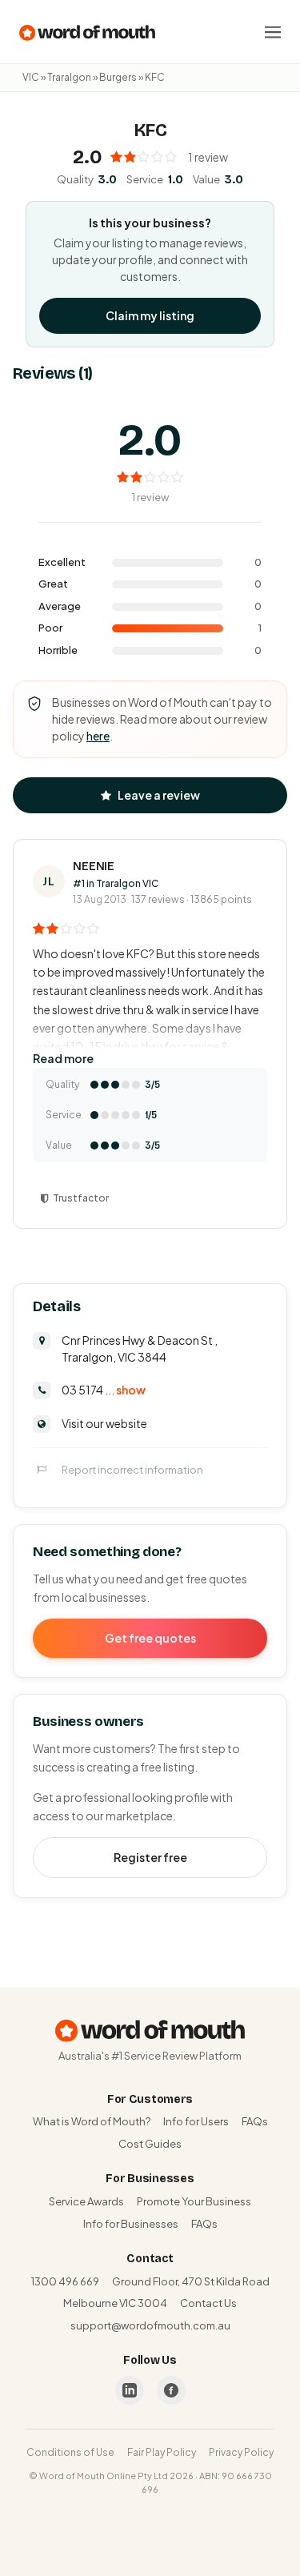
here (98, 736)
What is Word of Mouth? (92, 2121)
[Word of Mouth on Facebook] (171, 2390)
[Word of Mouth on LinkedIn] (130, 2390)
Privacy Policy (241, 2452)
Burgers (118, 77)
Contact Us (208, 2303)
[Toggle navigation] (273, 32)
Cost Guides (150, 2144)
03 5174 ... (104, 1390)
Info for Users (196, 2121)
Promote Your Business (194, 2201)
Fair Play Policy (162, 2452)
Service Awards (86, 2201)
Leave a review (159, 795)
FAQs (255, 2121)
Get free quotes (150, 1638)
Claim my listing (150, 315)
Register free (150, 1857)
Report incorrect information (132, 1470)
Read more (63, 1058)
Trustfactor (81, 1198)
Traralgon (69, 77)
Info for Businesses (131, 2224)
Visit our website (104, 1423)
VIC (31, 77)
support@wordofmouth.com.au (150, 2325)
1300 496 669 (65, 2281)
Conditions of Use (70, 2452)
